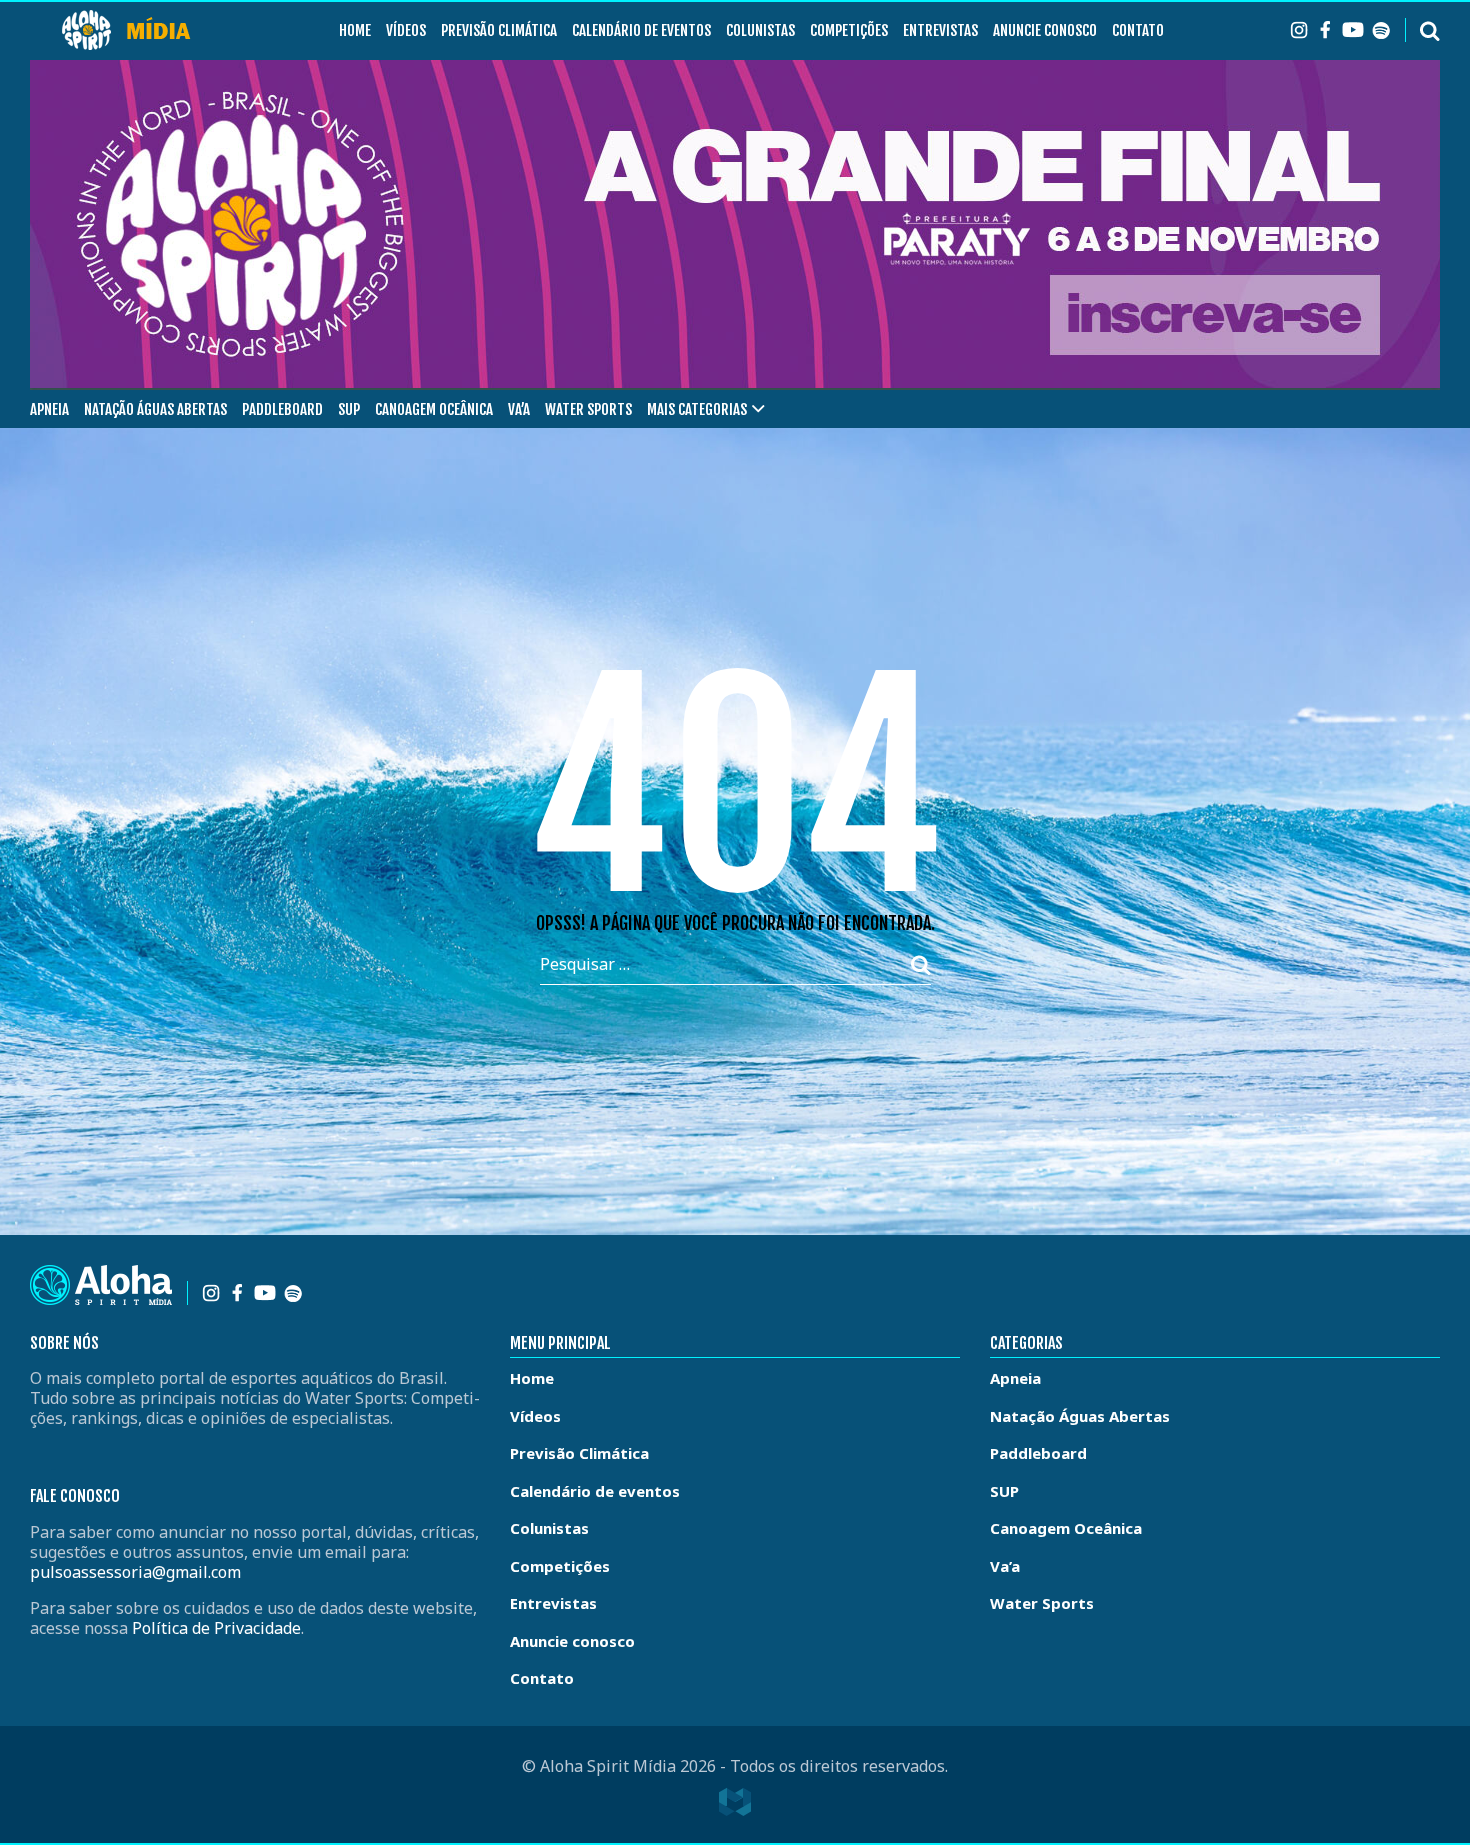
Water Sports (588, 409)
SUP (349, 409)
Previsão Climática (499, 30)
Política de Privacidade (216, 1628)
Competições (849, 30)
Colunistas (760, 30)
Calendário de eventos (641, 30)
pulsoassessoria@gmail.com (135, 1572)
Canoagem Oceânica (434, 409)
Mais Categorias (697, 409)
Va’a (519, 409)
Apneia (49, 409)
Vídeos (406, 30)
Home (355, 30)
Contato (1138, 30)
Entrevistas (940, 30)
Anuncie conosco (1045, 30)
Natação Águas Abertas (155, 409)
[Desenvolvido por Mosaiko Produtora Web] (735, 1802)
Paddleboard (282, 409)
